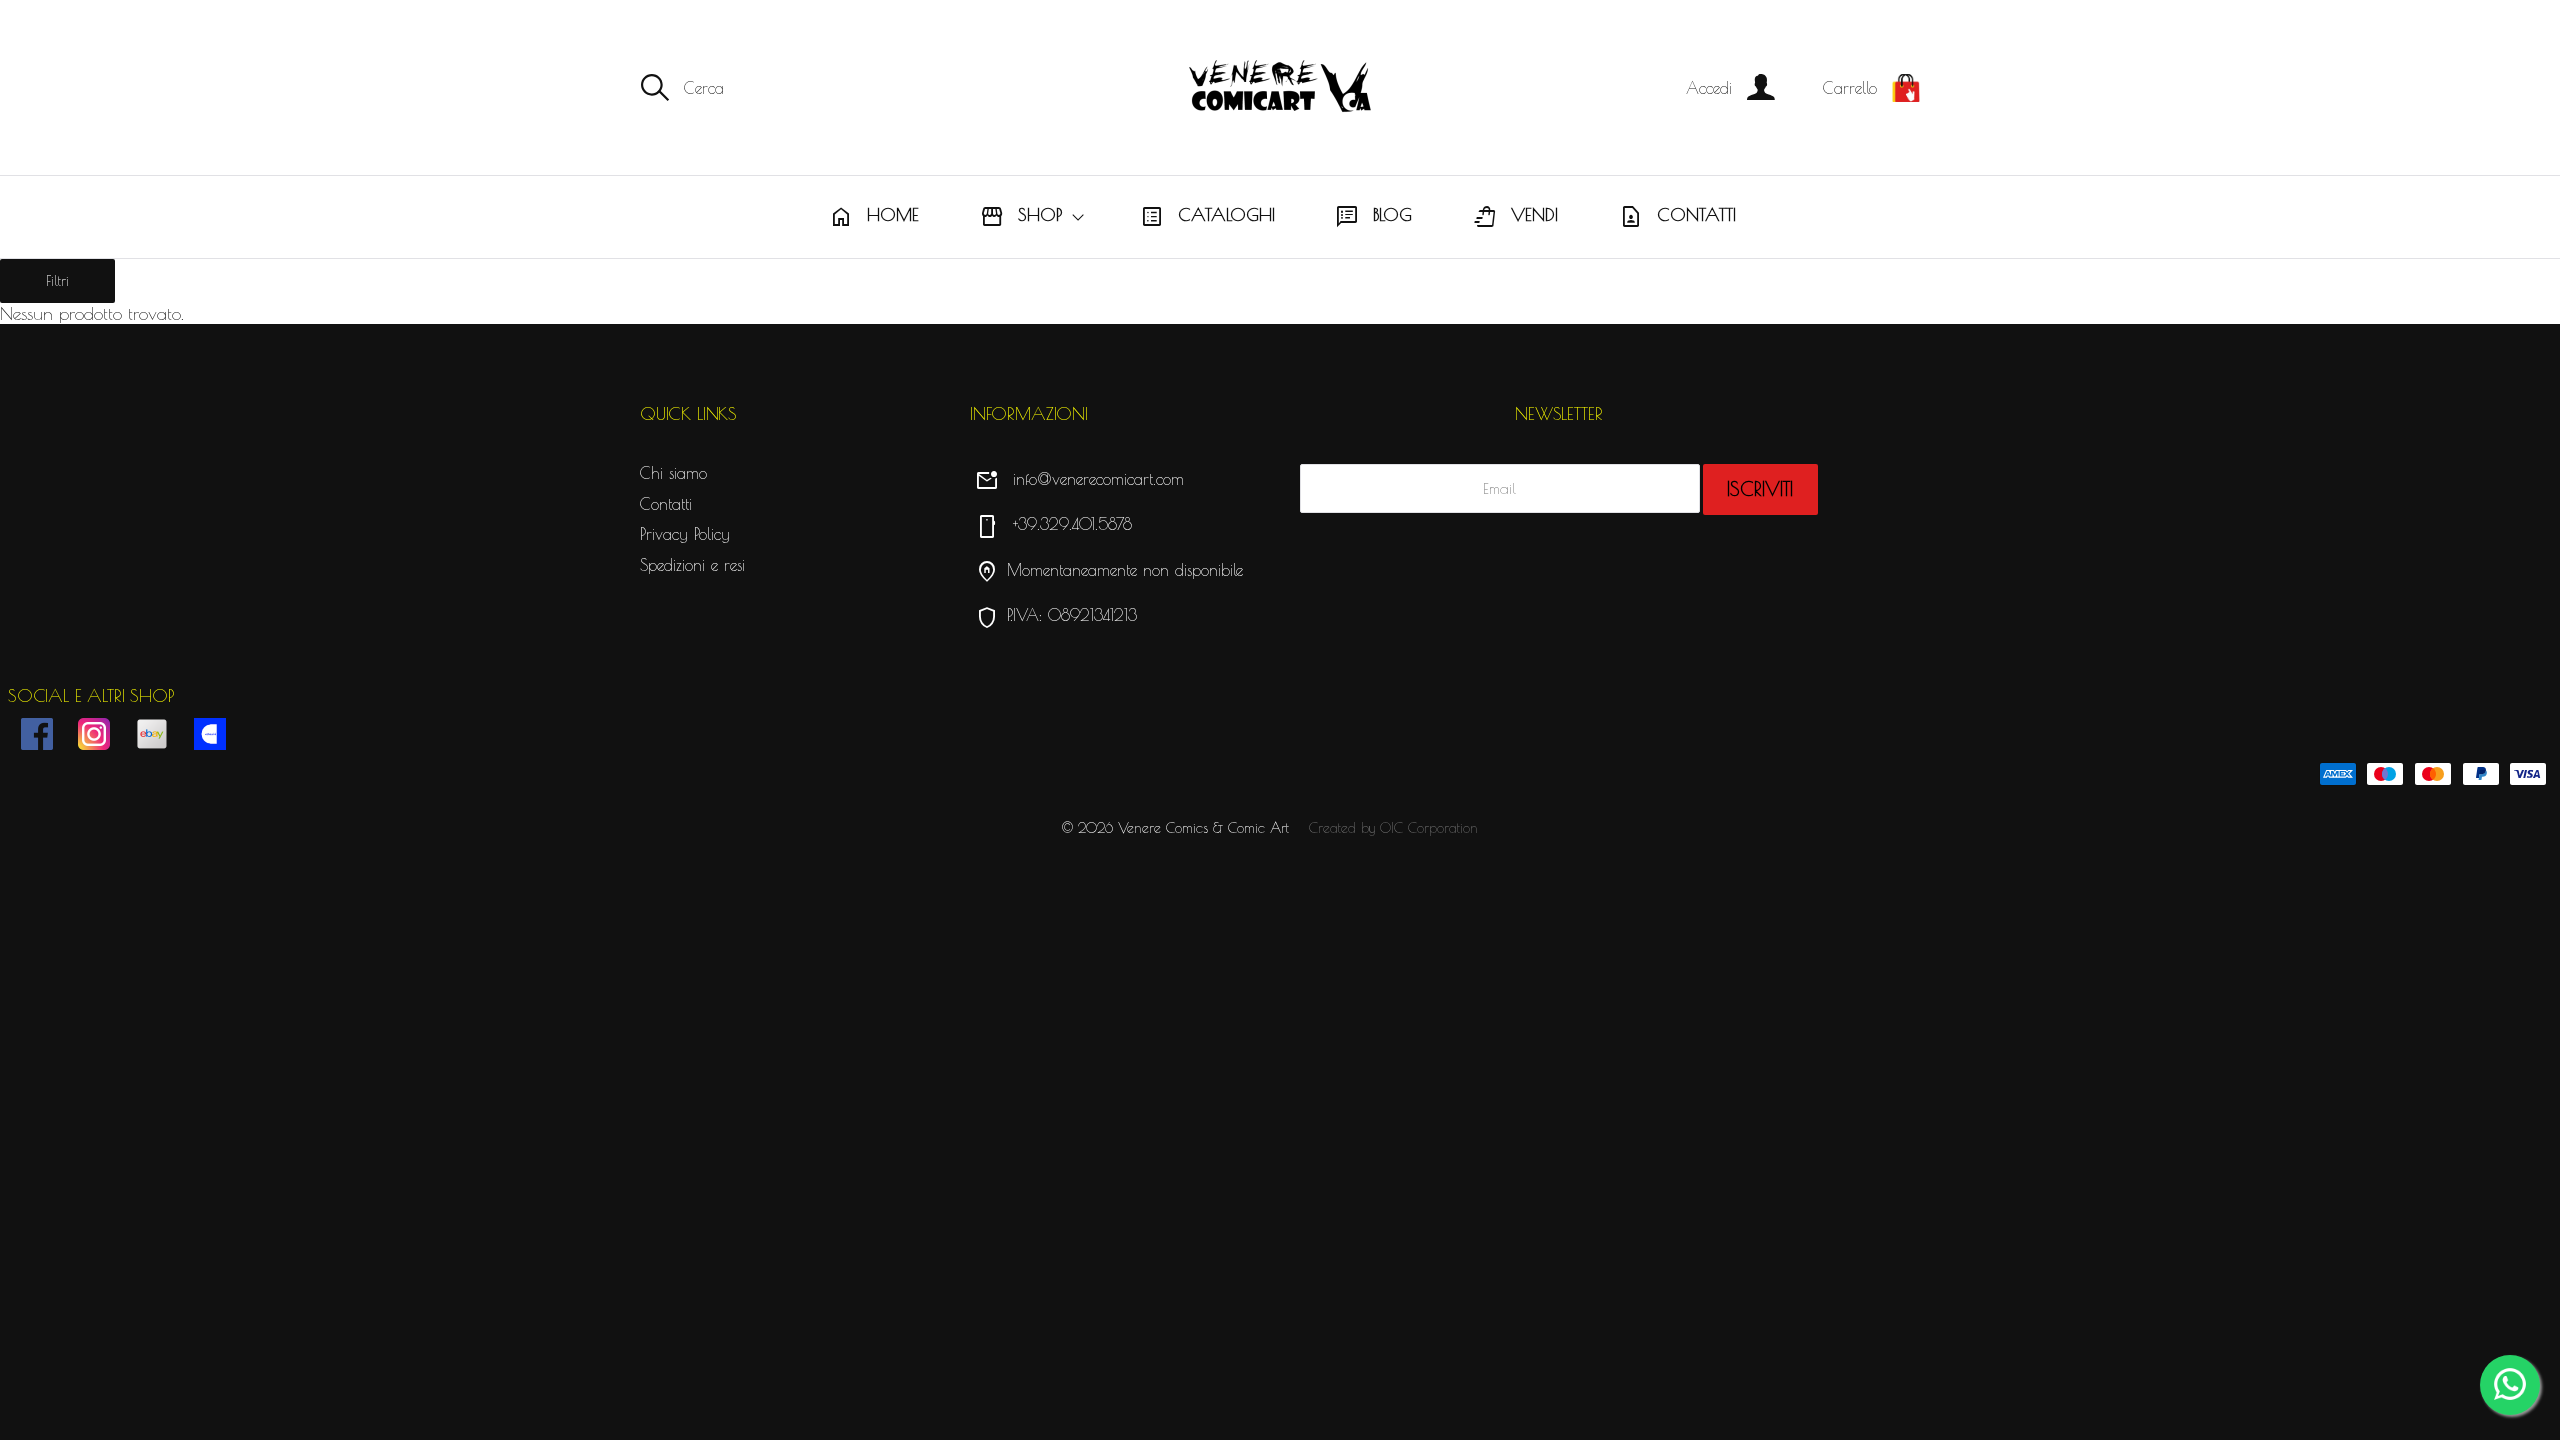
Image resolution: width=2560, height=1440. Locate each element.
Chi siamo (673, 473)
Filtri (57, 281)
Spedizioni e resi (692, 565)
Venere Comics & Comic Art (1203, 828)
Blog (1373, 217)
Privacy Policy (685, 534)
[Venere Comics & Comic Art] (1280, 87)
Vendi (1515, 217)
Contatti (1677, 217)
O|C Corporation (1429, 828)
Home (874, 217)
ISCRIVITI (1760, 489)
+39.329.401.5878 (1053, 524)
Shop (1021, 217)
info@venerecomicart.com (1079, 479)
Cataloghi (1207, 217)
